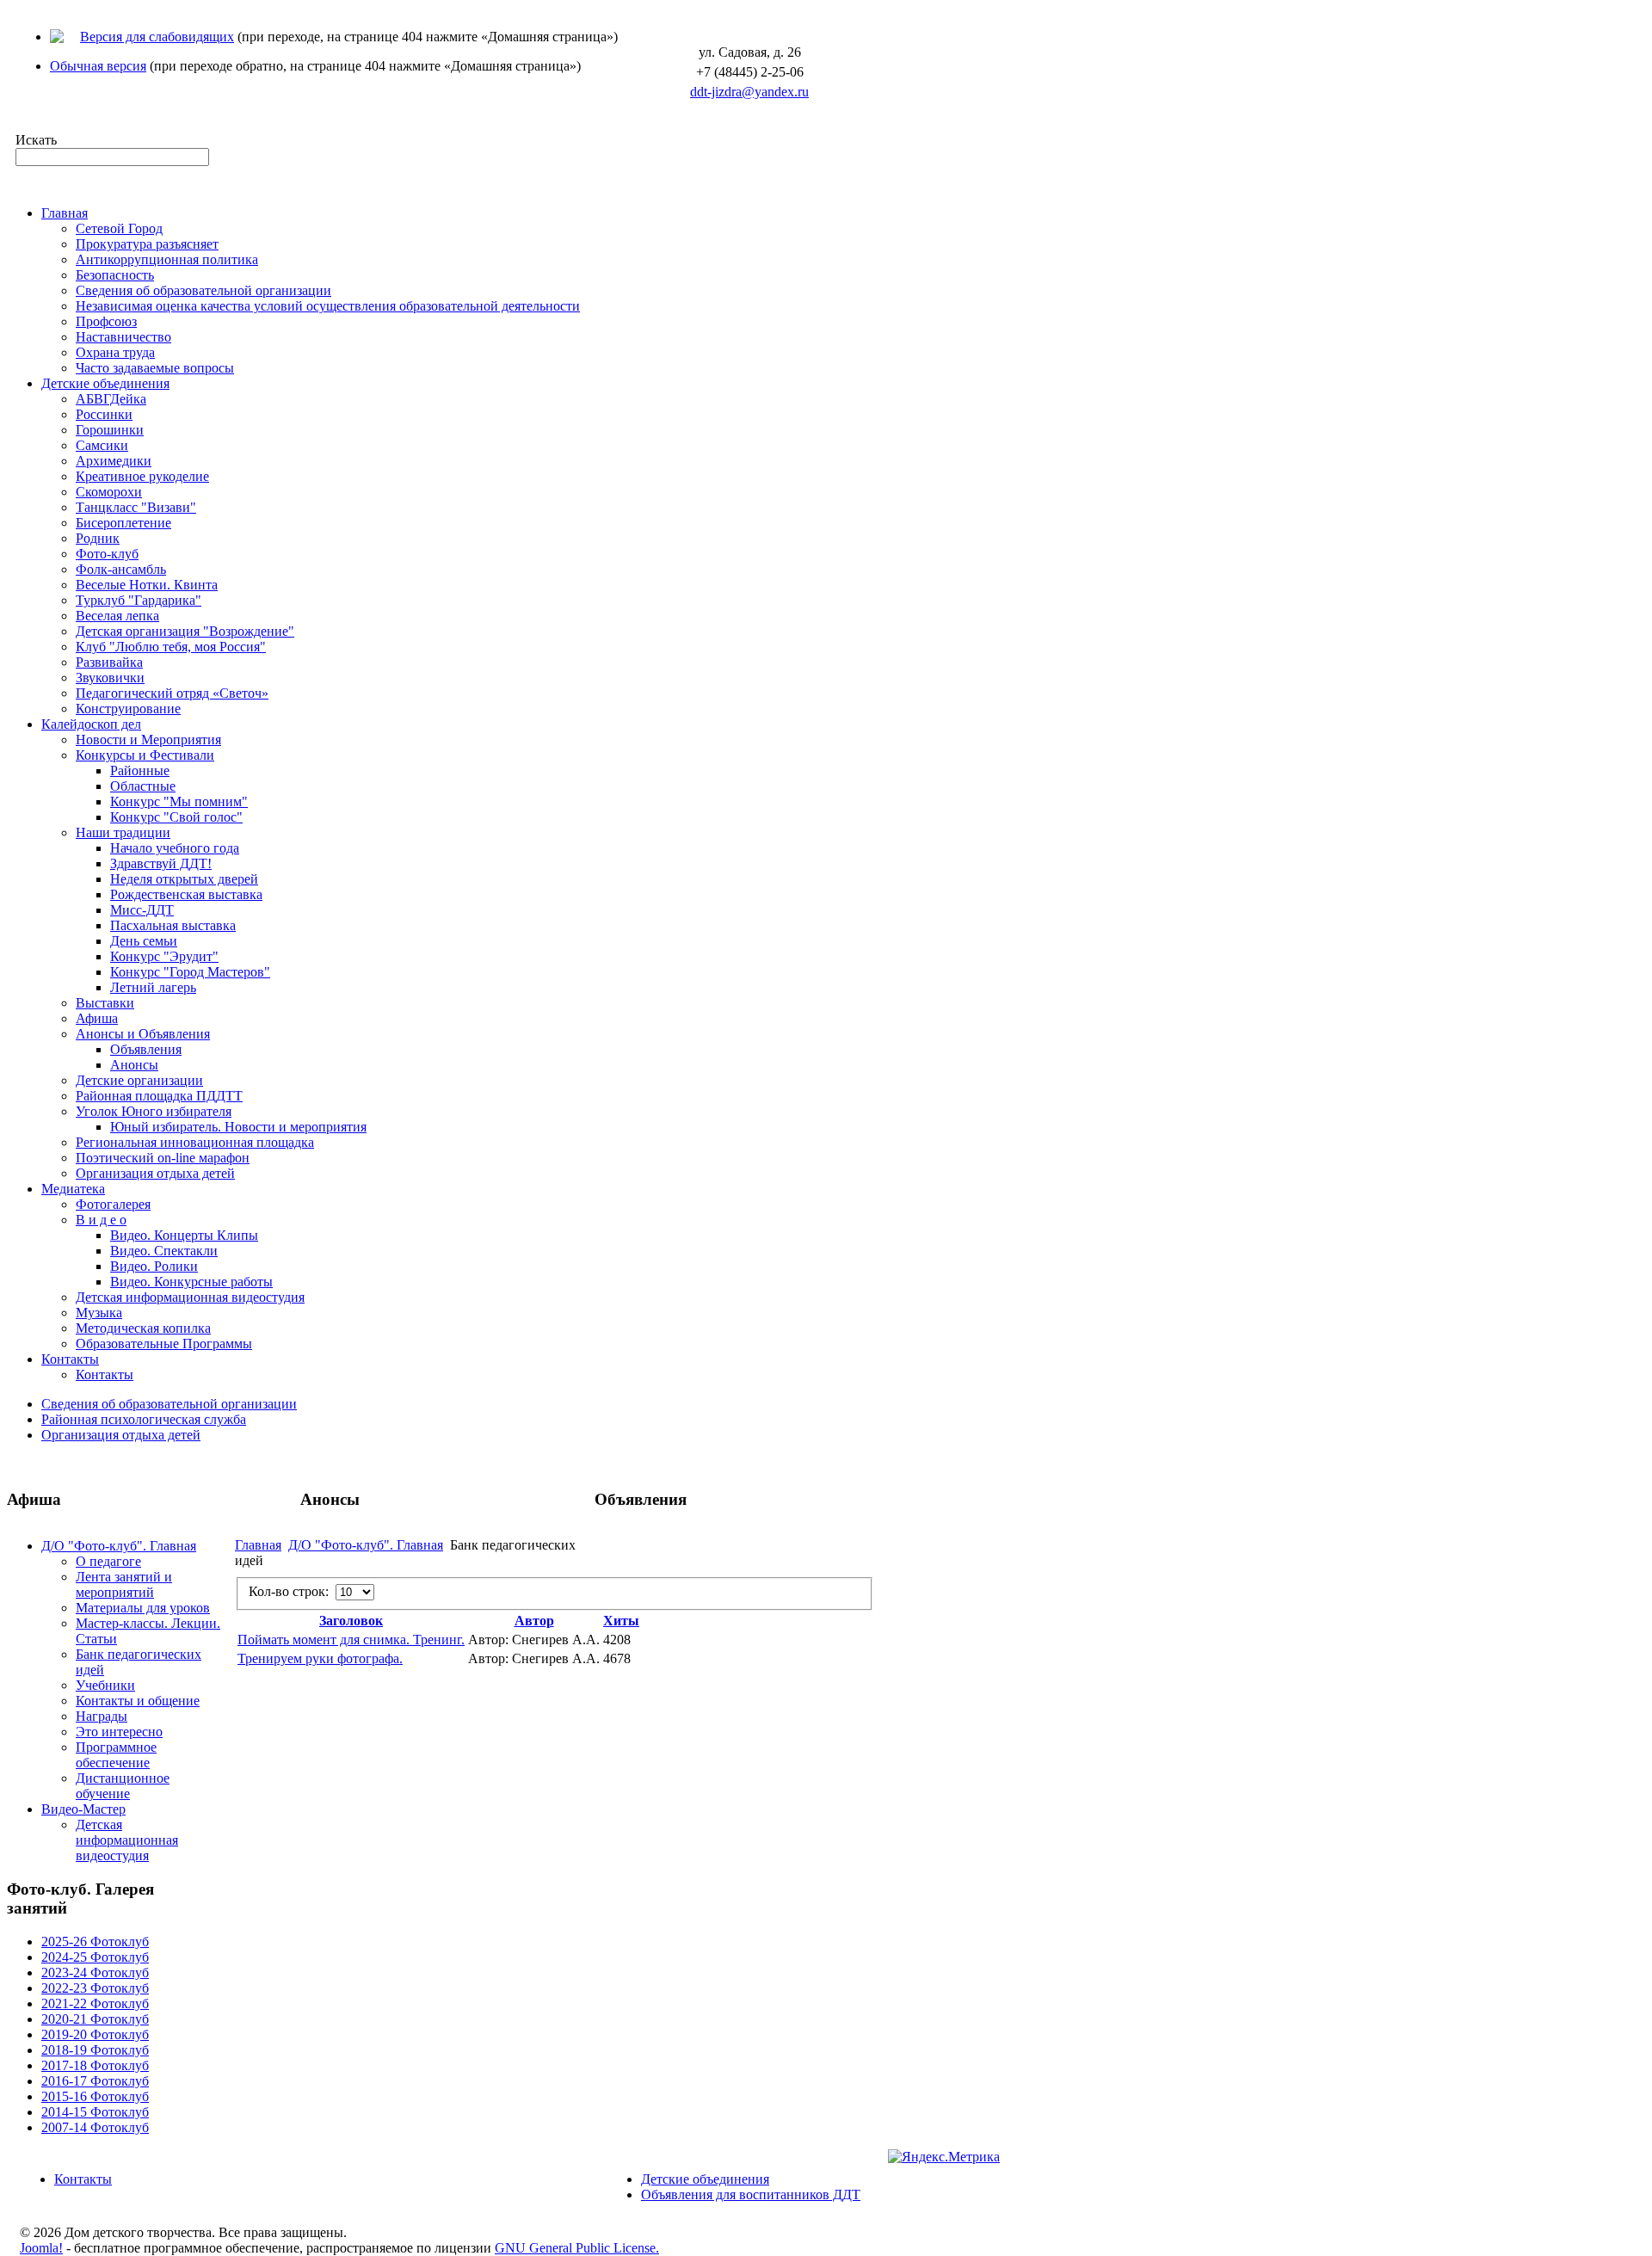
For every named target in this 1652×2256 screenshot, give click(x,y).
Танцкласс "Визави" (136, 507)
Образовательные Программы (164, 1344)
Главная (65, 213)
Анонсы (134, 1065)
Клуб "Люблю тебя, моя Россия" (171, 647)
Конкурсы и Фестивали (145, 755)
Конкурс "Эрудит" (164, 956)
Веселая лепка (117, 616)
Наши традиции (123, 832)
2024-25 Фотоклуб (95, 1957)
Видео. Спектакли (164, 1251)
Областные (143, 786)
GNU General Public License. (577, 2248)
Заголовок (351, 1621)
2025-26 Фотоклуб (95, 1942)
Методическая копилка (143, 1328)
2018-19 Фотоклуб (95, 2050)
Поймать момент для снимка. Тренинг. (351, 1640)
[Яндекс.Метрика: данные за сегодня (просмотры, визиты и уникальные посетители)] (944, 2157)
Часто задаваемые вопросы (155, 368)
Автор (534, 1621)
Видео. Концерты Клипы (184, 1235)
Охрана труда (115, 352)
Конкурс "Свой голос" (176, 817)
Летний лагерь (153, 987)
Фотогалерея (113, 1204)
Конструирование (128, 709)
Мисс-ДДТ (142, 910)
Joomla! (41, 2248)
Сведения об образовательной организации (203, 290)
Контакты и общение (138, 1701)
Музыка (99, 1313)
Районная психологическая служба (144, 1419)
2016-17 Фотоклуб (95, 2081)
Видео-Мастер (83, 1809)
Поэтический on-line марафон (163, 1158)
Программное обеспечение (116, 1755)
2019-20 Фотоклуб (95, 2034)
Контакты (70, 1359)
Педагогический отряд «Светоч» (172, 693)
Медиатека (73, 1189)
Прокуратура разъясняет (147, 244)
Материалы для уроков (143, 1608)
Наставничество (123, 337)
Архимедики (114, 461)
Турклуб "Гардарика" (139, 600)
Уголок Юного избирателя (154, 1111)
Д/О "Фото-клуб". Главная (119, 1546)
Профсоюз (106, 321)
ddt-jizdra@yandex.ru (749, 92)
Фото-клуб (107, 554)
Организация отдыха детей (155, 1173)
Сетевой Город (119, 228)
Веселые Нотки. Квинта (147, 585)
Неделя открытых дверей (184, 879)
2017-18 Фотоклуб (95, 2065)
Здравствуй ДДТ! (161, 863)
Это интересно (119, 1732)
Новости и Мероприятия (148, 740)
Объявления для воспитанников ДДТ (751, 2194)
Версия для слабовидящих (157, 37)
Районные (140, 770)
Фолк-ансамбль (121, 569)
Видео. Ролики (154, 1266)
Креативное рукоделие (142, 476)
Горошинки (110, 430)
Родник (98, 538)
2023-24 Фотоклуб (95, 1972)
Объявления (146, 1049)
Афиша (97, 1018)
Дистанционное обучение (123, 1786)
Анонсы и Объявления (143, 1034)
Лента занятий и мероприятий (124, 1584)
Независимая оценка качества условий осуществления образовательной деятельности (328, 306)
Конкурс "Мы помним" (179, 801)
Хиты (621, 1621)
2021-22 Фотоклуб (95, 2003)
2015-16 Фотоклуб (95, 2096)
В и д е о (101, 1220)
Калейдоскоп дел (91, 724)
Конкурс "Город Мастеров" (190, 972)
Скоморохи (109, 492)
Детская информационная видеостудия (190, 1297)
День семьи (144, 941)
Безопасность (115, 275)
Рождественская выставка (186, 894)
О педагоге (108, 1561)
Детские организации (139, 1080)
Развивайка (109, 662)
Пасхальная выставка (173, 925)
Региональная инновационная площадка (195, 1142)
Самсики (102, 445)
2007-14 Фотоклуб (95, 2127)
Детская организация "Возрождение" (185, 631)
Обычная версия (98, 66)
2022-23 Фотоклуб (95, 1988)
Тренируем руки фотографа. (320, 1658)
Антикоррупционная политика (167, 259)
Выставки (105, 1003)
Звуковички (110, 678)
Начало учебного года (175, 848)
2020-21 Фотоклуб (95, 2019)
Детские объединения (105, 383)
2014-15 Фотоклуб (95, 2112)
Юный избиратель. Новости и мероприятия (238, 1127)
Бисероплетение (123, 523)
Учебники (105, 1685)
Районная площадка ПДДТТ (159, 1096)
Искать (36, 140)
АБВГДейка (111, 399)
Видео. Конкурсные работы (191, 1282)
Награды (102, 1716)
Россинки (104, 414)
